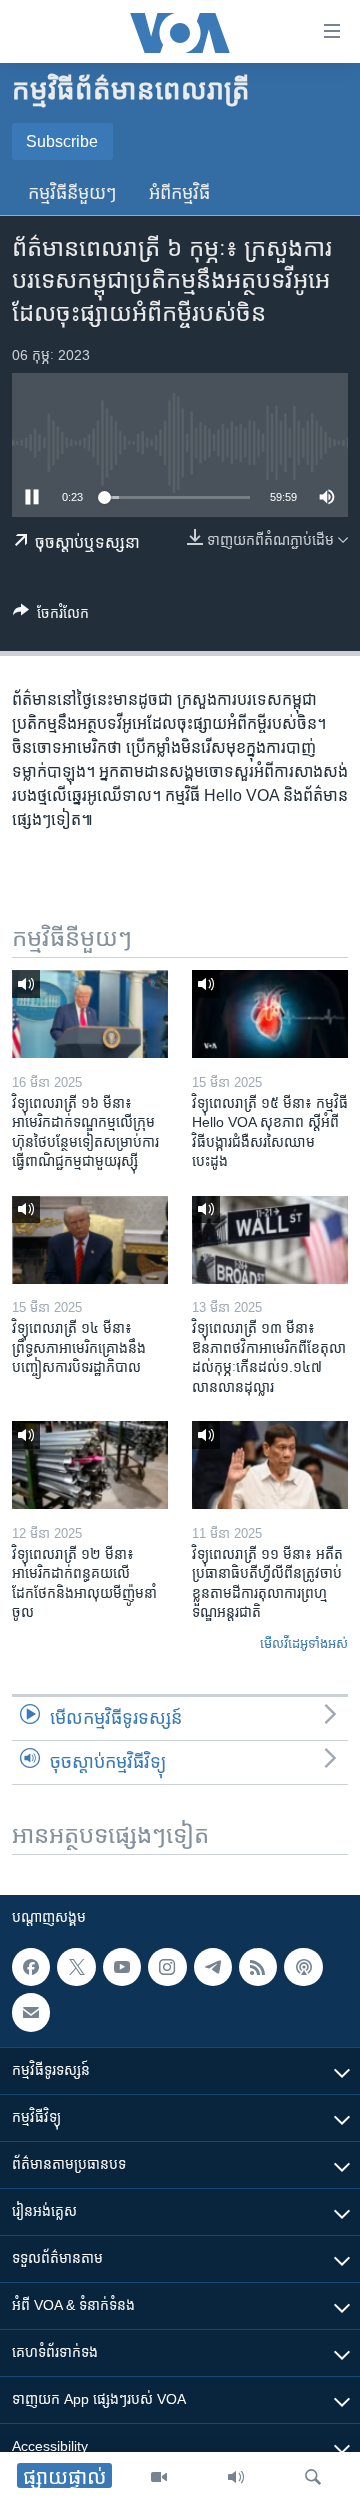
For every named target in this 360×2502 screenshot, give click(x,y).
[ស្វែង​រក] (313, 2477)
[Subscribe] (31, 2012)
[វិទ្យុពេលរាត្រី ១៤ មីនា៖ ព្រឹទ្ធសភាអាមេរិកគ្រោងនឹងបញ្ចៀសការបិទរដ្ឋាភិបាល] (90, 1240)
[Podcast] (303, 1967)
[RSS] (258, 1967)
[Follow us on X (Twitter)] (76, 1967)
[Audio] (236, 2477)
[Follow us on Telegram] (213, 1967)
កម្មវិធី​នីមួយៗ (72, 193)
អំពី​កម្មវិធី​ (179, 193)
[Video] (159, 2477)
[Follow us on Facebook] (31, 1967)
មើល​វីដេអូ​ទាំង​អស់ (304, 1643)
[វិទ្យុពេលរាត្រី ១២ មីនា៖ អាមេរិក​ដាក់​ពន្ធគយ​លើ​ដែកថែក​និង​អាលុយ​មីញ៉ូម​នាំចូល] (90, 1465)
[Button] (51, 616)
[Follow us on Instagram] (167, 1967)
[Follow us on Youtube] (122, 1967)
